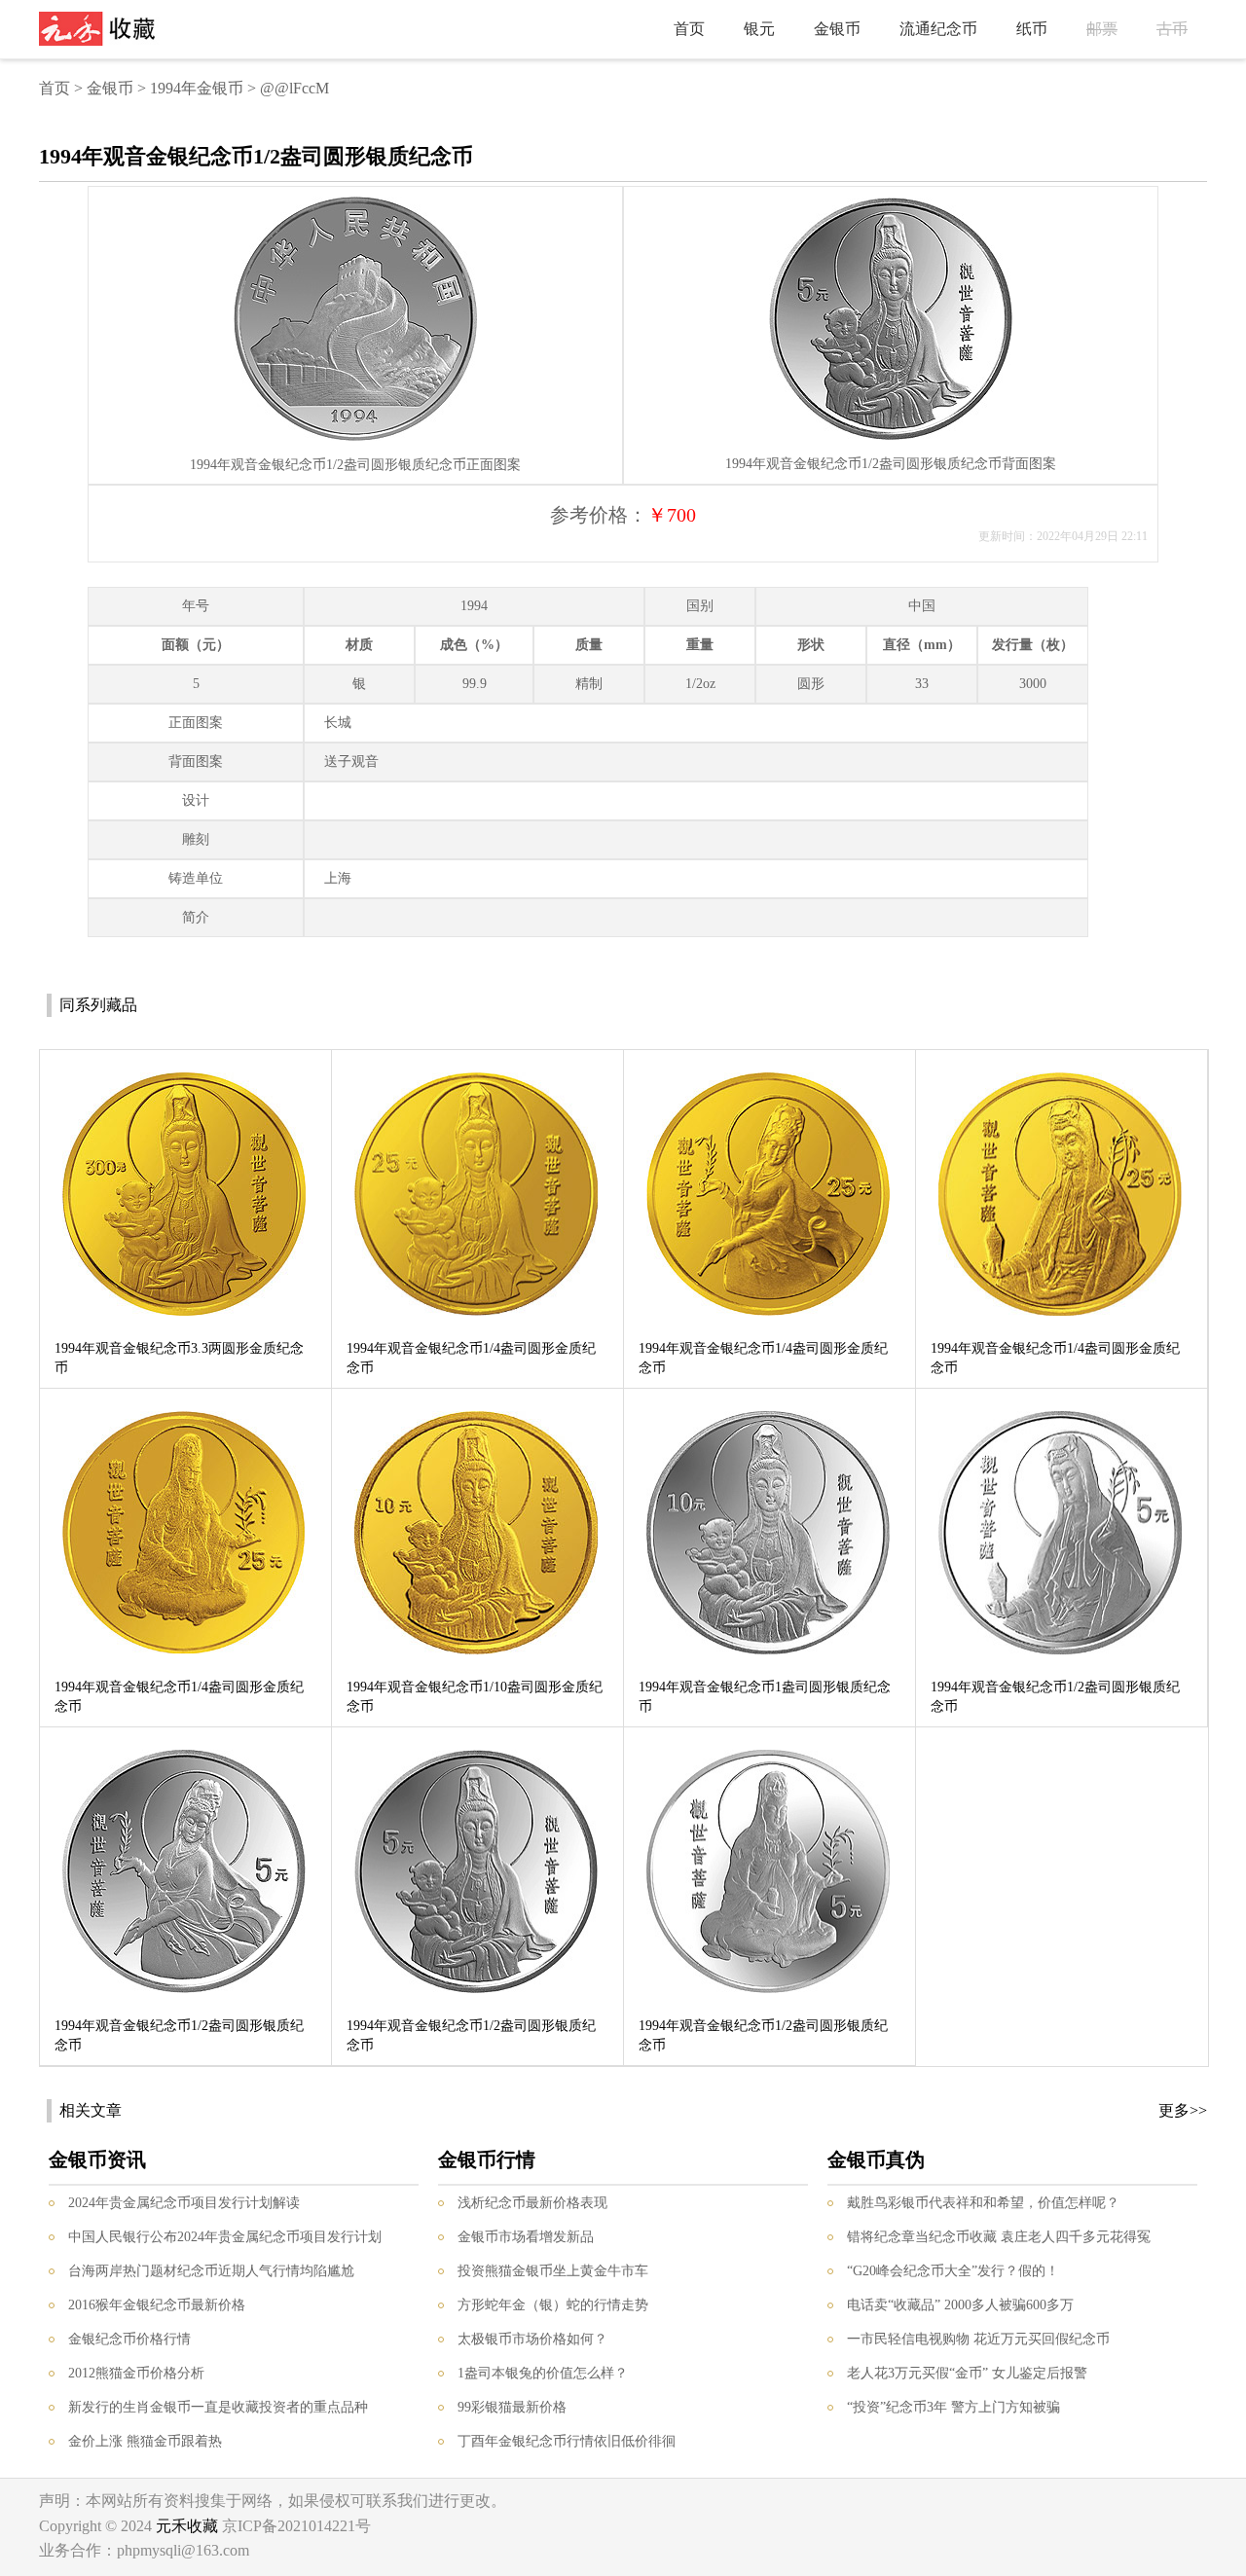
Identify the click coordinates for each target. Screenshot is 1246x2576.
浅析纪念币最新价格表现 (532, 2203)
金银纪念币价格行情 (129, 2339)
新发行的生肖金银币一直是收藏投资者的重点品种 (218, 2407)
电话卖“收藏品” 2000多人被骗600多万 (960, 2305)
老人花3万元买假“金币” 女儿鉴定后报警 (967, 2373)
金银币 (837, 29)
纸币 (1032, 29)
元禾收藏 (187, 2526)
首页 (689, 29)
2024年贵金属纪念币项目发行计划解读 (184, 2203)
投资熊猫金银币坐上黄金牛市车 (553, 2271)
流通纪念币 (938, 29)
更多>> (1183, 2110)
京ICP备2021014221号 (296, 2526)
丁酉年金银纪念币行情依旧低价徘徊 (567, 2441)
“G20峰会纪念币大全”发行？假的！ (953, 2271)
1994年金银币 (197, 88)
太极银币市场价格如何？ (532, 2339)
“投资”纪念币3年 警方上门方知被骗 (953, 2407)
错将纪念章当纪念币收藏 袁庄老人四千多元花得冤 (999, 2237)
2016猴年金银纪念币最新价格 (157, 2305)
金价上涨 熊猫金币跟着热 (145, 2441)
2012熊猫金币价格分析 (136, 2373)
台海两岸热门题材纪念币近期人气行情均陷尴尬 (211, 2271)
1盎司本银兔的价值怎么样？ (543, 2373)
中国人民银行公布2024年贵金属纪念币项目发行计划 (225, 2237)
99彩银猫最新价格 (512, 2407)
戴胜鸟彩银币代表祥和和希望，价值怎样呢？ (983, 2203)
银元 (759, 29)
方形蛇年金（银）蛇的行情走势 (553, 2305)
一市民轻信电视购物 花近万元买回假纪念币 (978, 2339)
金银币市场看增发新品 (526, 2237)
